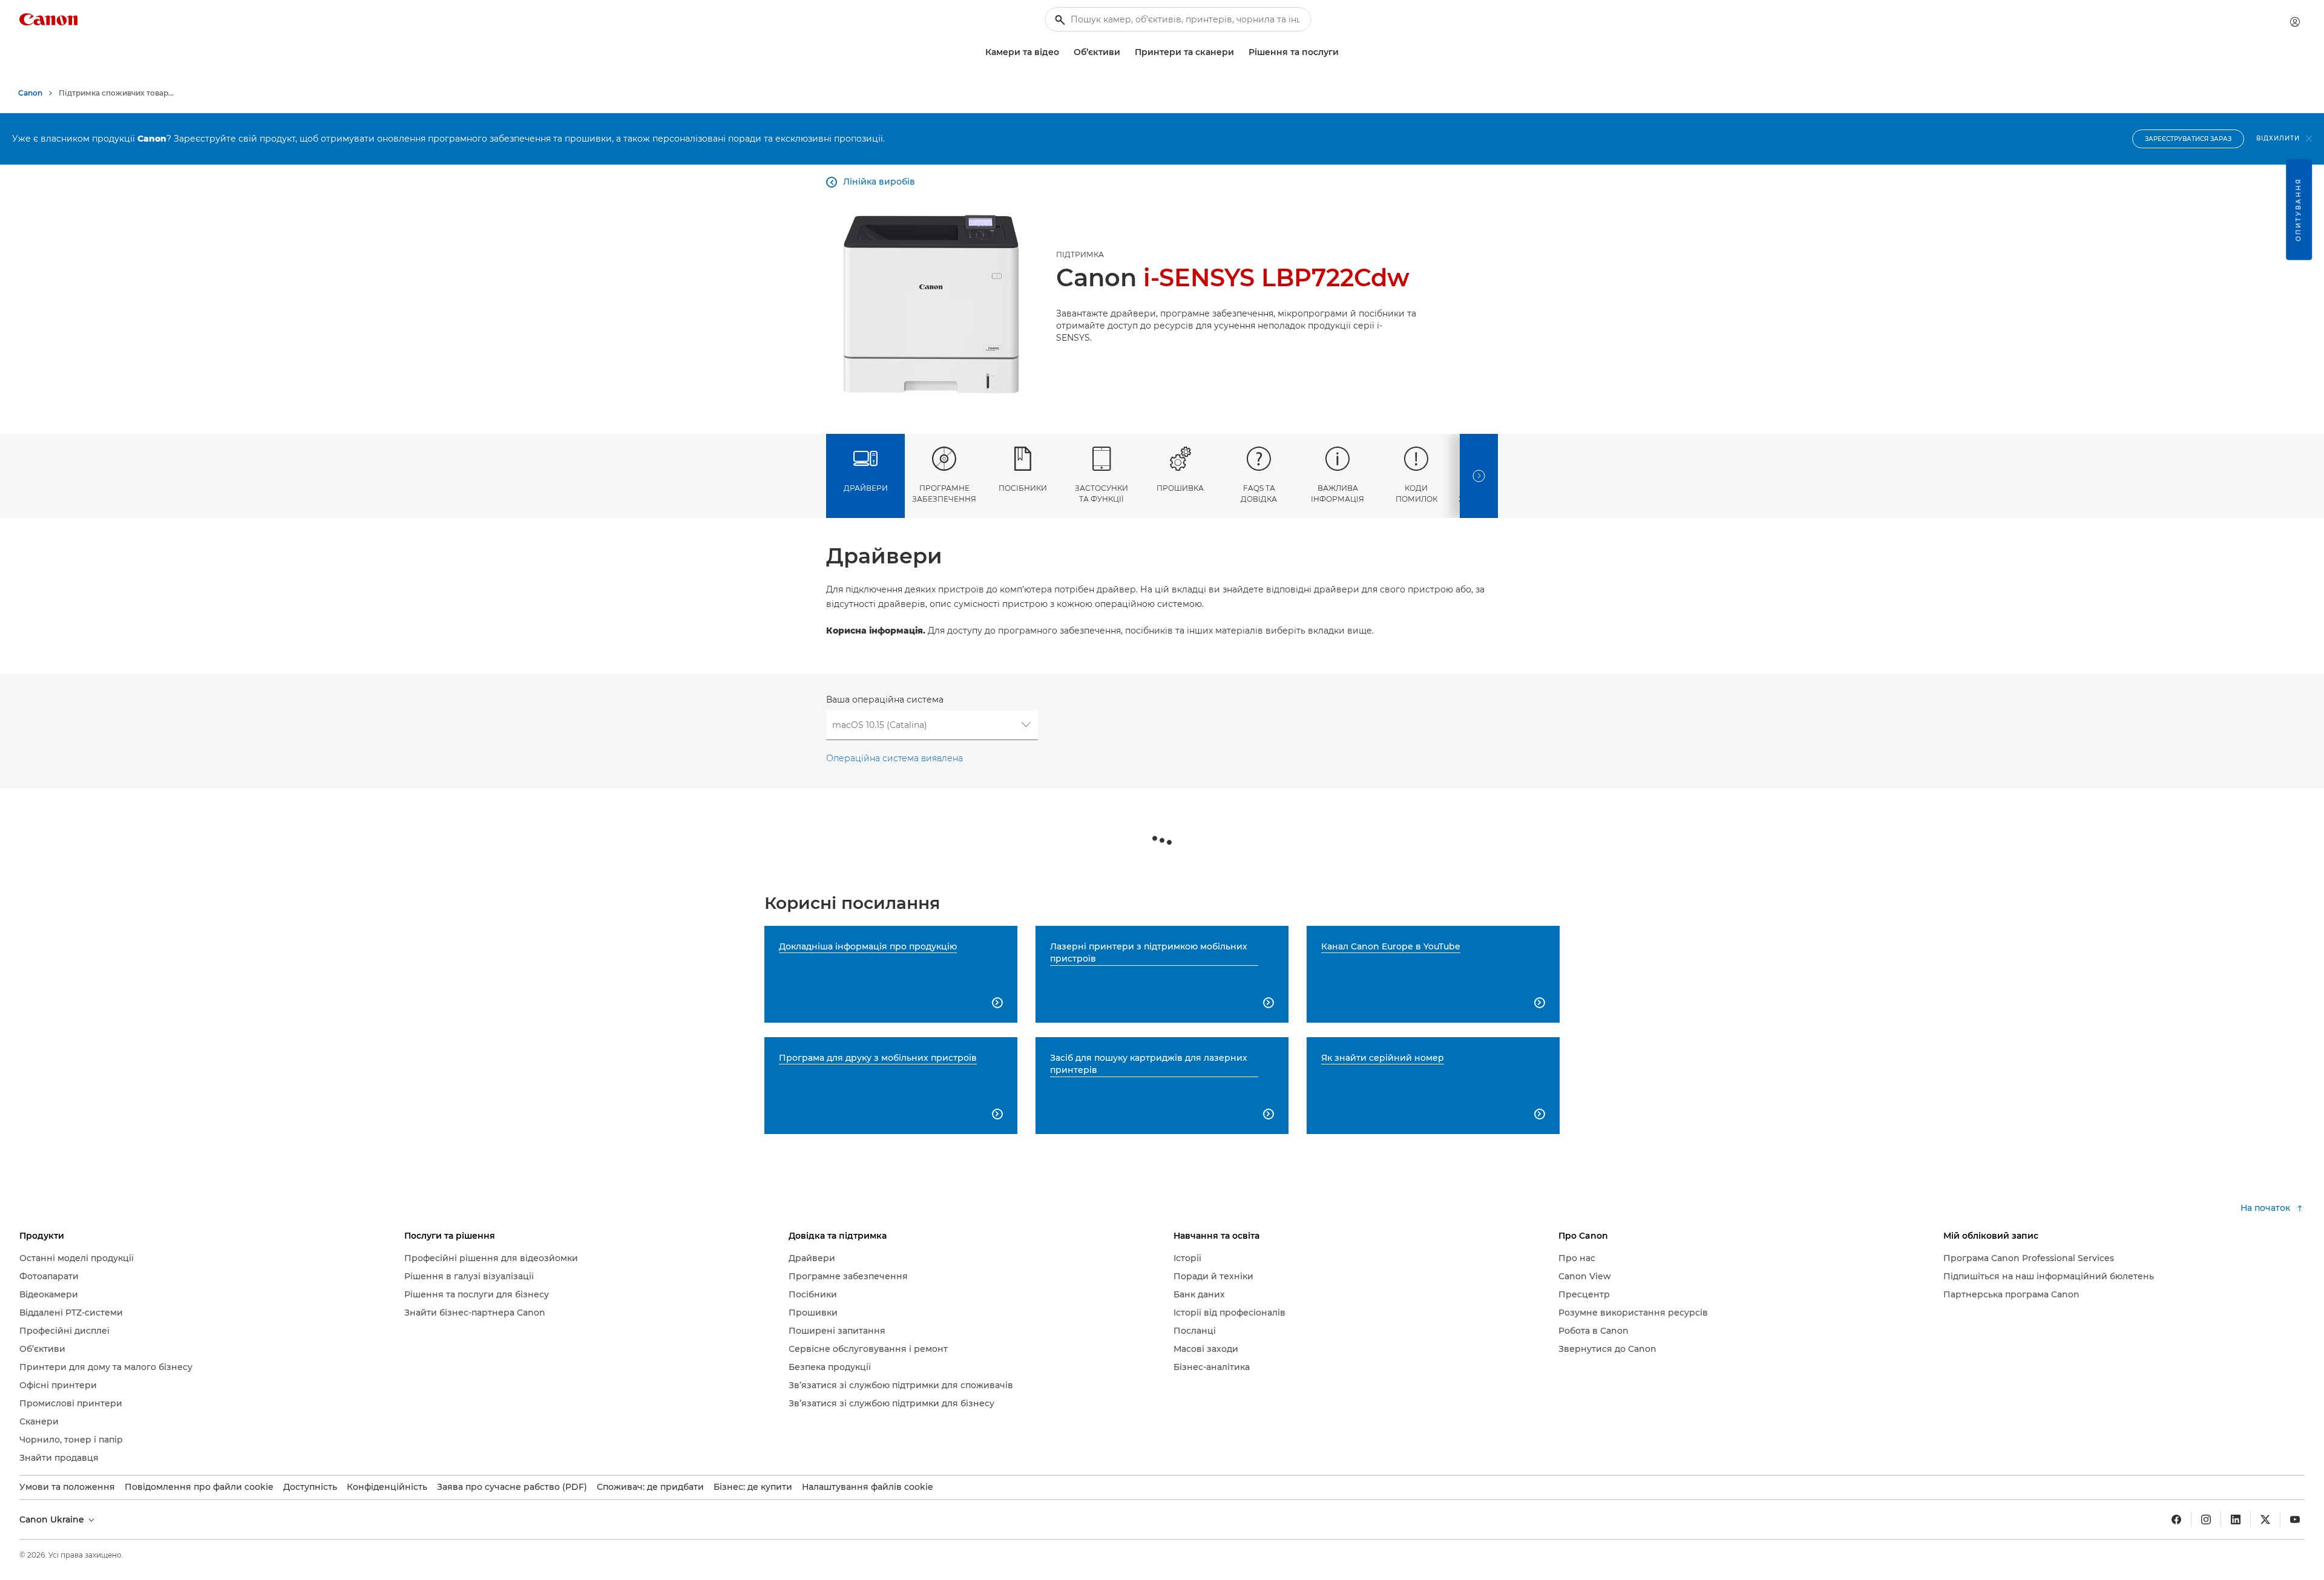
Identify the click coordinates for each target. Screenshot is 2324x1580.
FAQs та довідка (1259, 493)
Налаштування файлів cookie (868, 1487)
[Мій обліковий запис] (2295, 22)
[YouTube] (2295, 1519)
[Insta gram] (2206, 1519)
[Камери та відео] (1064, 52)
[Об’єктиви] (1125, 52)
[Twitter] (2265, 1519)
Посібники (1023, 488)
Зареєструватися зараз (2188, 139)
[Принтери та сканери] (1239, 52)
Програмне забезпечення (944, 493)
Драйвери (866, 488)
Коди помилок (1416, 493)
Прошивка (1180, 488)
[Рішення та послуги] (1344, 52)
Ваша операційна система (885, 700)
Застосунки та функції (1101, 493)
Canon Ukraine (53, 1519)
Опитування (2298, 210)
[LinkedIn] (2236, 1519)
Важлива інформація (1338, 493)
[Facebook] (2176, 1519)
